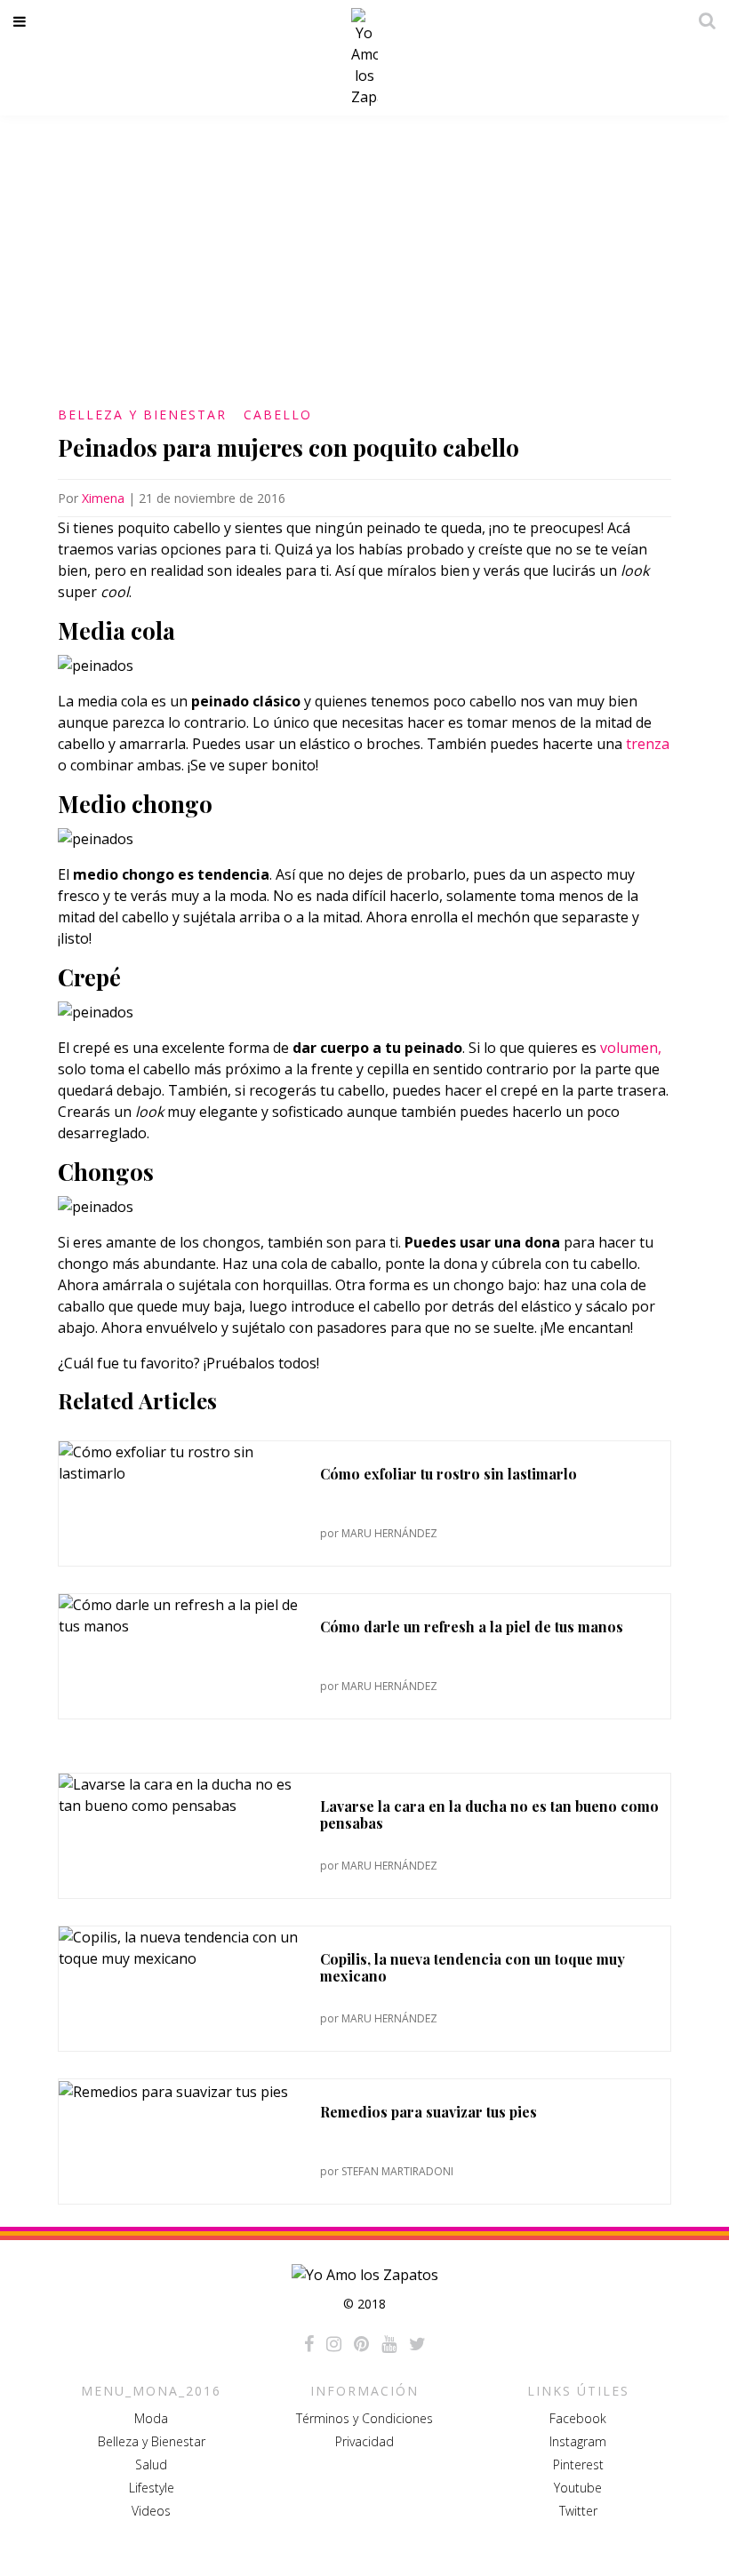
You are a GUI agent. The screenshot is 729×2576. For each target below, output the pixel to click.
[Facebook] (309, 2344)
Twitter (578, 2511)
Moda (151, 2418)
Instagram (578, 2441)
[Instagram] (334, 2344)
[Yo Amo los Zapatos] (364, 58)
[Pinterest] (361, 2344)
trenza (648, 744)
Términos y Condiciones (364, 2418)
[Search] (702, 20)
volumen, (631, 1048)
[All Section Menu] (23, 21)
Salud (151, 2464)
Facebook (578, 2418)
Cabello (278, 415)
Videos (151, 2511)
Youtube (578, 2488)
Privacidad (364, 2441)
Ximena (103, 498)
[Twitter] (417, 2344)
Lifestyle (152, 2488)
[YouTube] (389, 2344)
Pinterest (578, 2464)
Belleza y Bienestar (142, 415)
